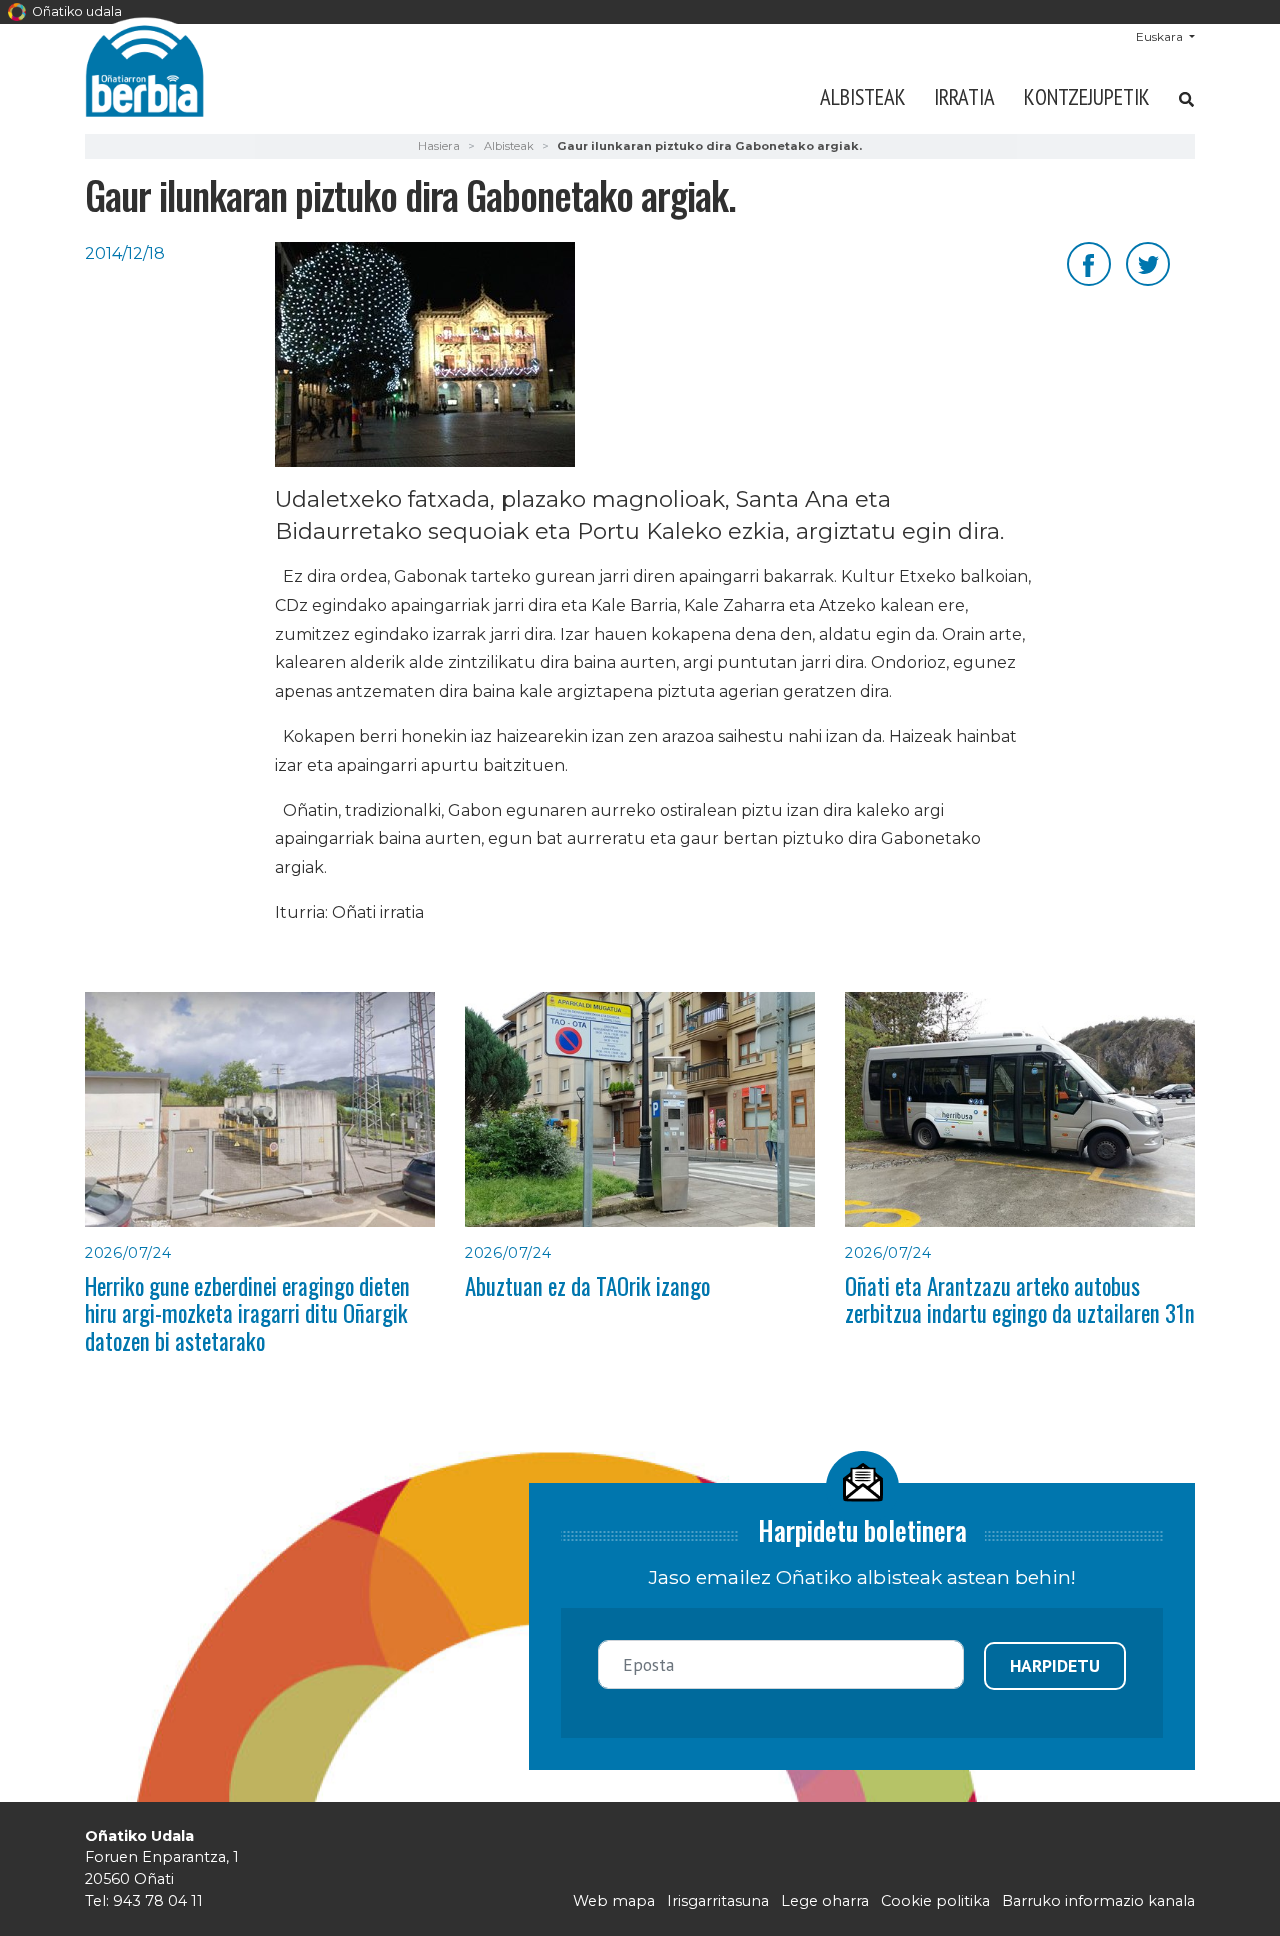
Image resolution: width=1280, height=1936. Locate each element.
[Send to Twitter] (1148, 262)
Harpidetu (1055, 1665)
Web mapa (614, 1901)
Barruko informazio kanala (1098, 1901)
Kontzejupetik (1087, 96)
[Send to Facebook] (1089, 262)
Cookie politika (935, 1901)
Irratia (964, 96)
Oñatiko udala (75, 11)
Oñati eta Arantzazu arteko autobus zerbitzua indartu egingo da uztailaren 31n (1020, 1299)
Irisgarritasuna (718, 1901)
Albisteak (863, 96)
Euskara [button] (1161, 36)
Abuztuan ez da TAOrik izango (587, 1286)
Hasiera (439, 146)
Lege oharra (825, 1901)
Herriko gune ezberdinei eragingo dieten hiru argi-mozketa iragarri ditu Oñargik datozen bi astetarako (247, 1313)
